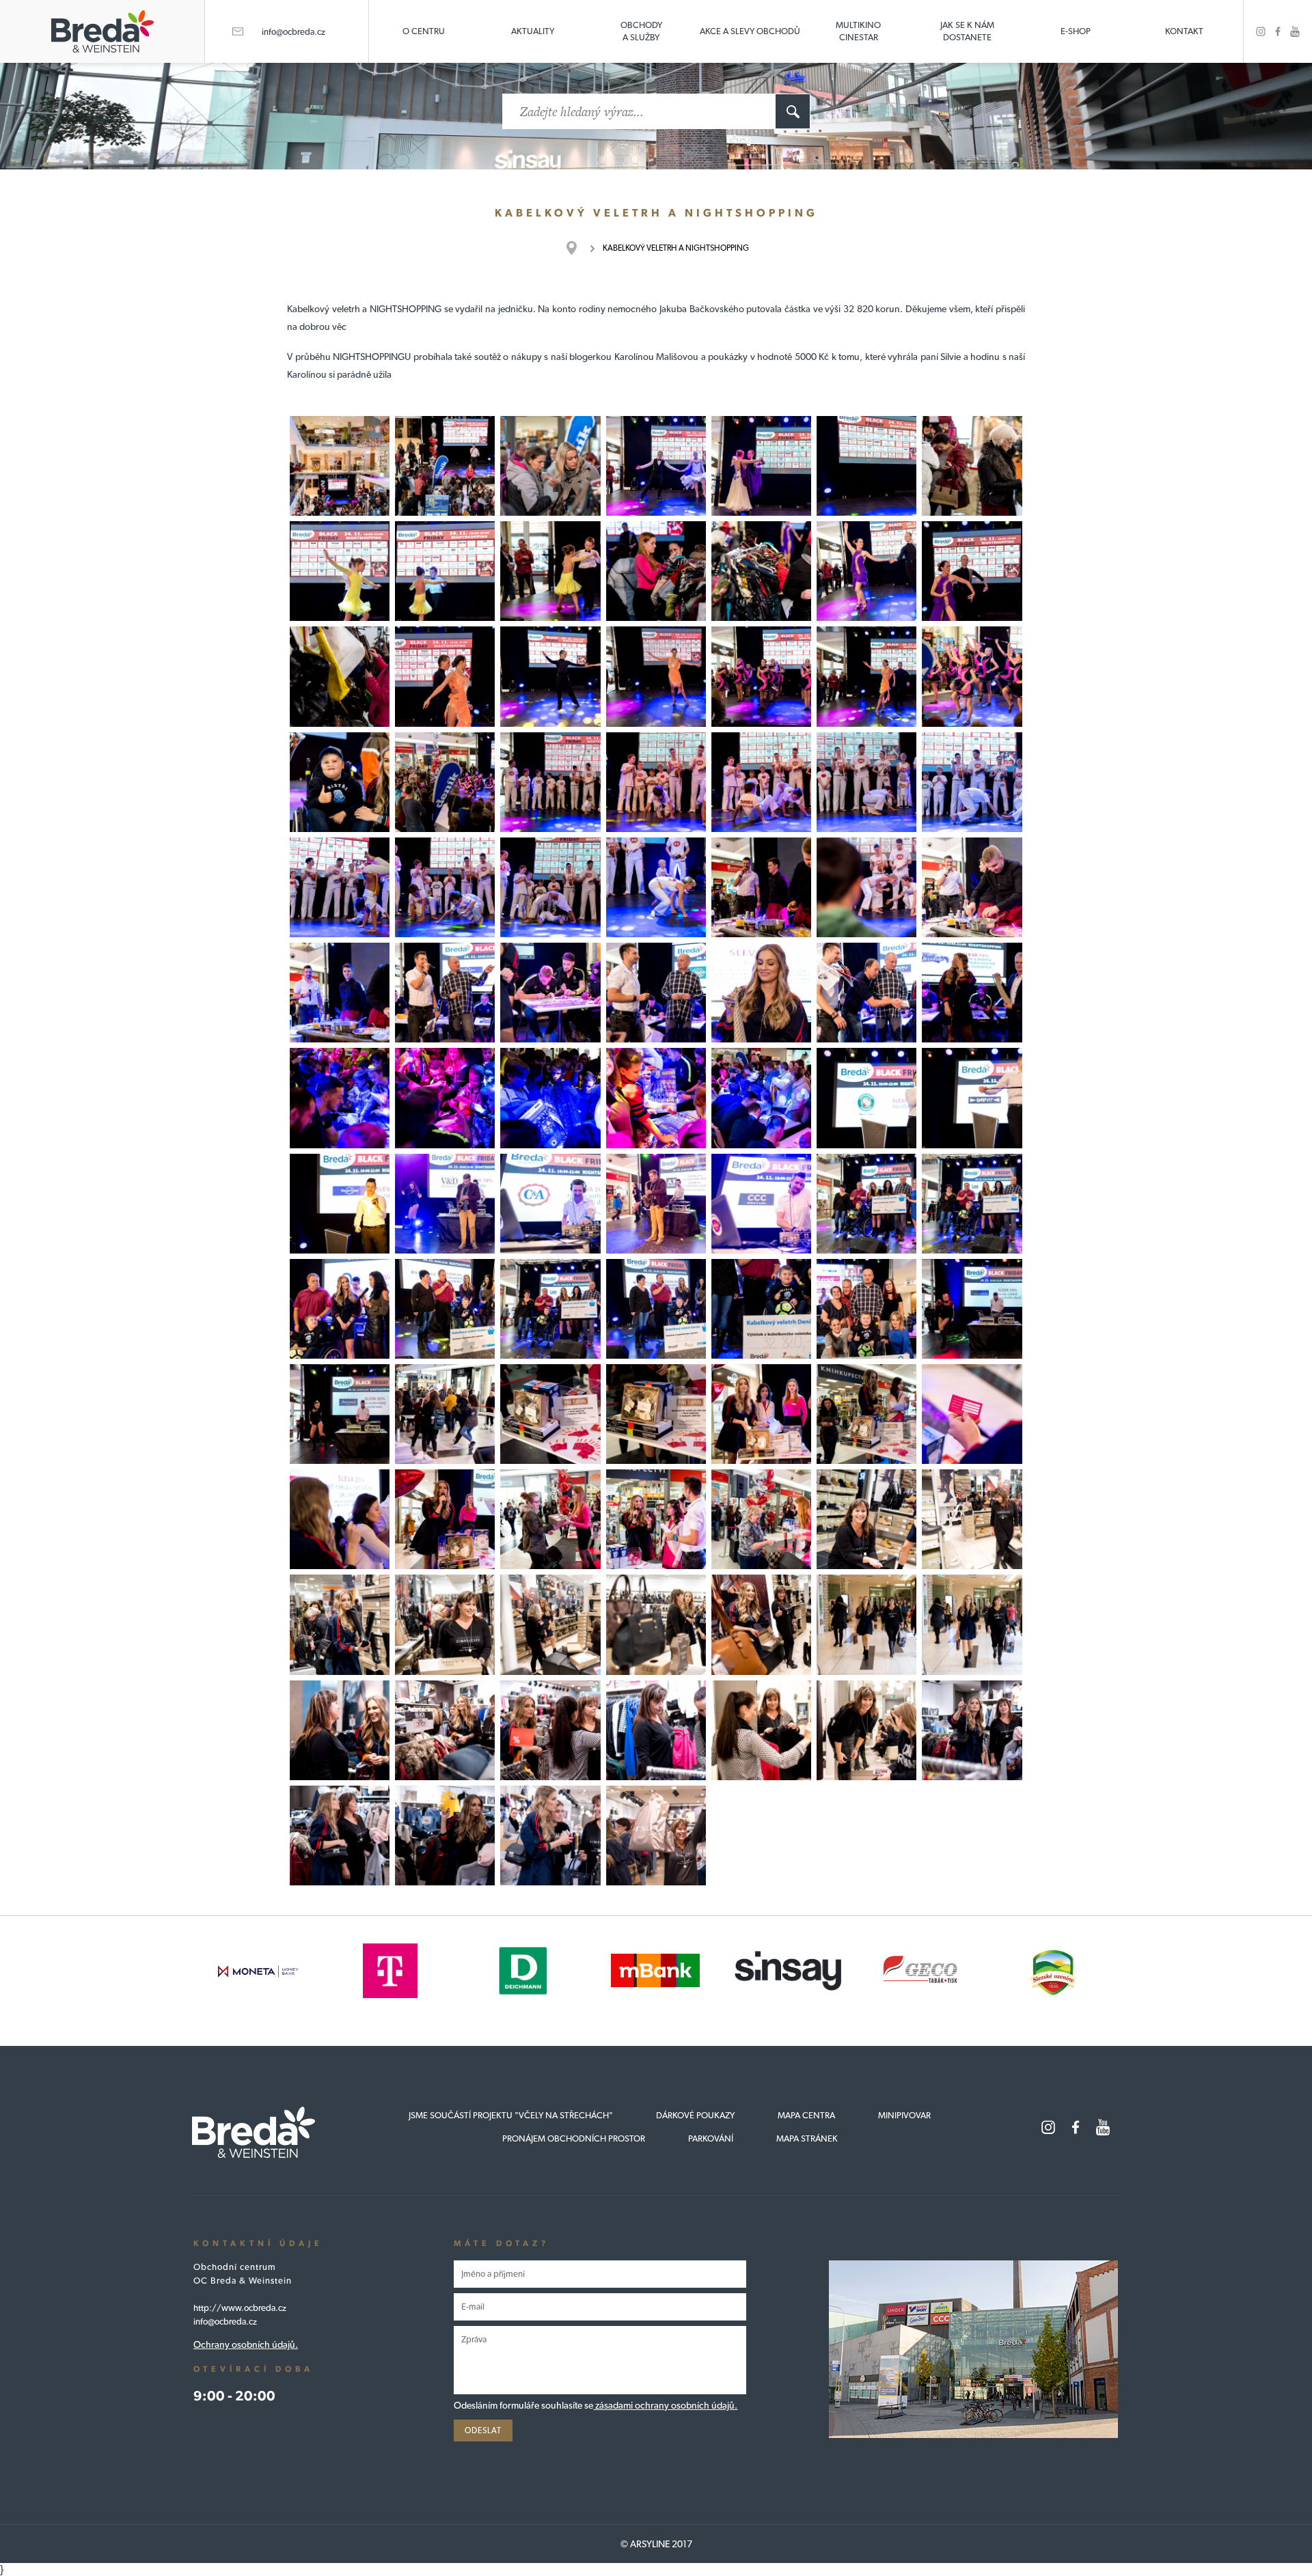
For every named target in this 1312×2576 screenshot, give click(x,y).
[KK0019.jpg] (656, 676)
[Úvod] (578, 248)
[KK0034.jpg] (656, 887)
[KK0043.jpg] (866, 993)
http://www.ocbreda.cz (240, 2308)
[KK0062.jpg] (340, 1309)
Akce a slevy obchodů (750, 31)
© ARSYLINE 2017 (656, 2544)
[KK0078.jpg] (656, 1519)
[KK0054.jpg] (445, 1204)
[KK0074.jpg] (972, 1414)
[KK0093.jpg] (656, 1730)
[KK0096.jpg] (340, 1836)
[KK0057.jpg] (761, 1204)
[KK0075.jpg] (340, 1519)
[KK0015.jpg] (972, 571)
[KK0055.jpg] (656, 1204)
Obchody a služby (641, 31)
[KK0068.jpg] (340, 1414)
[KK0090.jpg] (340, 1730)
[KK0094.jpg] (761, 1730)
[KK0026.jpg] (550, 782)
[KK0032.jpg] (445, 887)
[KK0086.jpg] (656, 1624)
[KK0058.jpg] (866, 1204)
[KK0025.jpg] (340, 782)
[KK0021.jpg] (761, 676)
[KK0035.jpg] (866, 887)
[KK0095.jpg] (866, 1730)
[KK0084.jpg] (445, 1624)
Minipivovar (904, 2115)
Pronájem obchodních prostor (574, 2138)
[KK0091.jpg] (445, 1730)
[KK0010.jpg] (550, 571)
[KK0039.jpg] (445, 993)
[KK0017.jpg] (445, 676)
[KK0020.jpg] (866, 676)
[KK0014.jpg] (866, 571)
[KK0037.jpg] (972, 887)
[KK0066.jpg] (866, 1309)
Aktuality (533, 31)
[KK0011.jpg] (656, 571)
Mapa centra (806, 2115)
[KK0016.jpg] (340, 676)
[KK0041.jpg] (761, 993)
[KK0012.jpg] (761, 571)
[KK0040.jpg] (550, 993)
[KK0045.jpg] (340, 1098)
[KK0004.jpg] (656, 466)
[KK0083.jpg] (340, 1624)
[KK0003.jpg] (550, 466)
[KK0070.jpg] (550, 1414)
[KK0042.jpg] (656, 993)
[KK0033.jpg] (550, 887)
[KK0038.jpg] (340, 993)
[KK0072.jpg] (866, 1414)
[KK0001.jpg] (445, 466)
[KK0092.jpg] (550, 1730)
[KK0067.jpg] (972, 1309)
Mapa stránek (807, 2138)
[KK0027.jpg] (656, 782)
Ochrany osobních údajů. (246, 2344)
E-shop (1076, 31)
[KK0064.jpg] (656, 1309)
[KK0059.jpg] (972, 1204)
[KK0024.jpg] (445, 782)
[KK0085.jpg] (550, 1624)
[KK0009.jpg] (445, 571)
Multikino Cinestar (858, 31)
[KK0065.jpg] (761, 1309)
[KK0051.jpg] (866, 1098)
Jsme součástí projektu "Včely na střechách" (511, 2115)
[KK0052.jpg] (972, 1098)
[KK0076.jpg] (445, 1519)
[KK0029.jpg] (866, 782)
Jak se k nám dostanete (967, 31)
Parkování (711, 2138)
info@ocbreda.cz (293, 32)
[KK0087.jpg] (761, 1624)
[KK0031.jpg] (340, 887)
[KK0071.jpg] (656, 1414)
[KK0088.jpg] (866, 1624)
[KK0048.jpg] (656, 1098)
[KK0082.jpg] (972, 1519)
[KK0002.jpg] (340, 466)
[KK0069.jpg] (445, 1414)
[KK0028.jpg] (761, 782)
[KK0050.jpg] (761, 1098)
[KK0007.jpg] (972, 466)
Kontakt (1184, 31)
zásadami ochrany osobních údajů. (665, 2405)
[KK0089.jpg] (972, 1624)
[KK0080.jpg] (866, 1519)
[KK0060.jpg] (550, 1309)
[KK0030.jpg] (972, 782)
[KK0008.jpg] (340, 571)
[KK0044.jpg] (972, 993)
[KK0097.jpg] (972, 1730)
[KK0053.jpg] (340, 1204)
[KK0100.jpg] (656, 1836)
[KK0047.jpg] (550, 1098)
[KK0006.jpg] (866, 466)
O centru (424, 31)
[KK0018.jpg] (550, 676)
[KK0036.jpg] (761, 887)
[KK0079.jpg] (761, 1519)
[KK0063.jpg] (445, 1309)
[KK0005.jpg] (761, 466)
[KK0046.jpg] (445, 1098)
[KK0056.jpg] (550, 1204)
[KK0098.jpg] (445, 1836)
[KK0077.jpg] (550, 1519)
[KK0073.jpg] (761, 1414)
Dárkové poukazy (695, 2115)
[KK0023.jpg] (972, 676)
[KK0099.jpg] (550, 1836)
